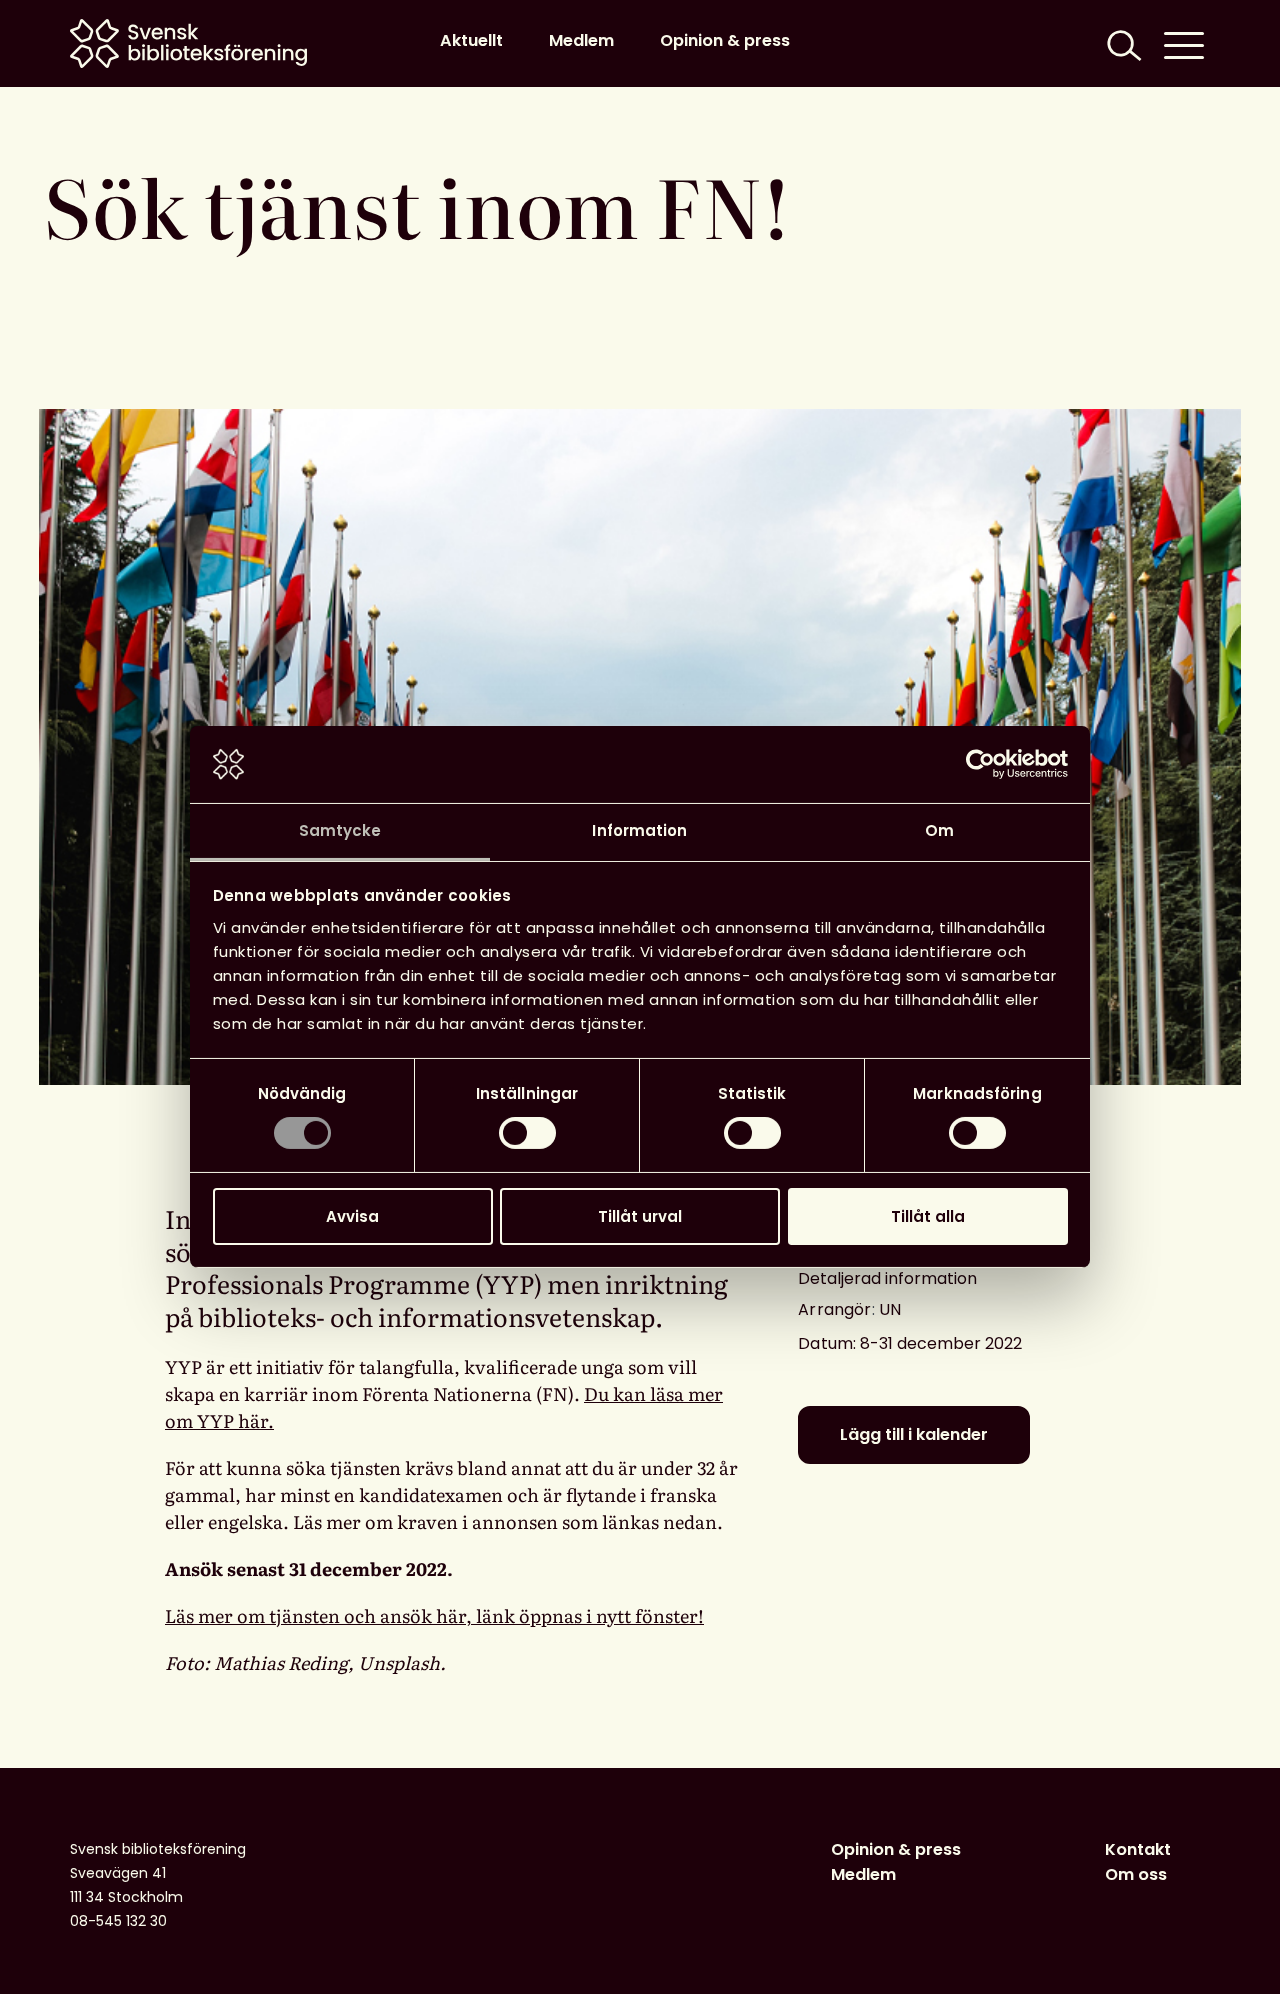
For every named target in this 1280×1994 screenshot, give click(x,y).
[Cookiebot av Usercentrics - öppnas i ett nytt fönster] (980, 764)
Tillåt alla (928, 1216)
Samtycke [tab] (340, 830)
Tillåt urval (640, 1216)
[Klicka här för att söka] (1122, 43)
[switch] (527, 1133)
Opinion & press (725, 40)
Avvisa (352, 1216)
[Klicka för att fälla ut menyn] (1184, 43)
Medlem (581, 40)
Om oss (1136, 1874)
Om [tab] (939, 830)
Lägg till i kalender (914, 1434)
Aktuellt (471, 40)
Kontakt (1138, 1849)
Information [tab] (639, 830)
